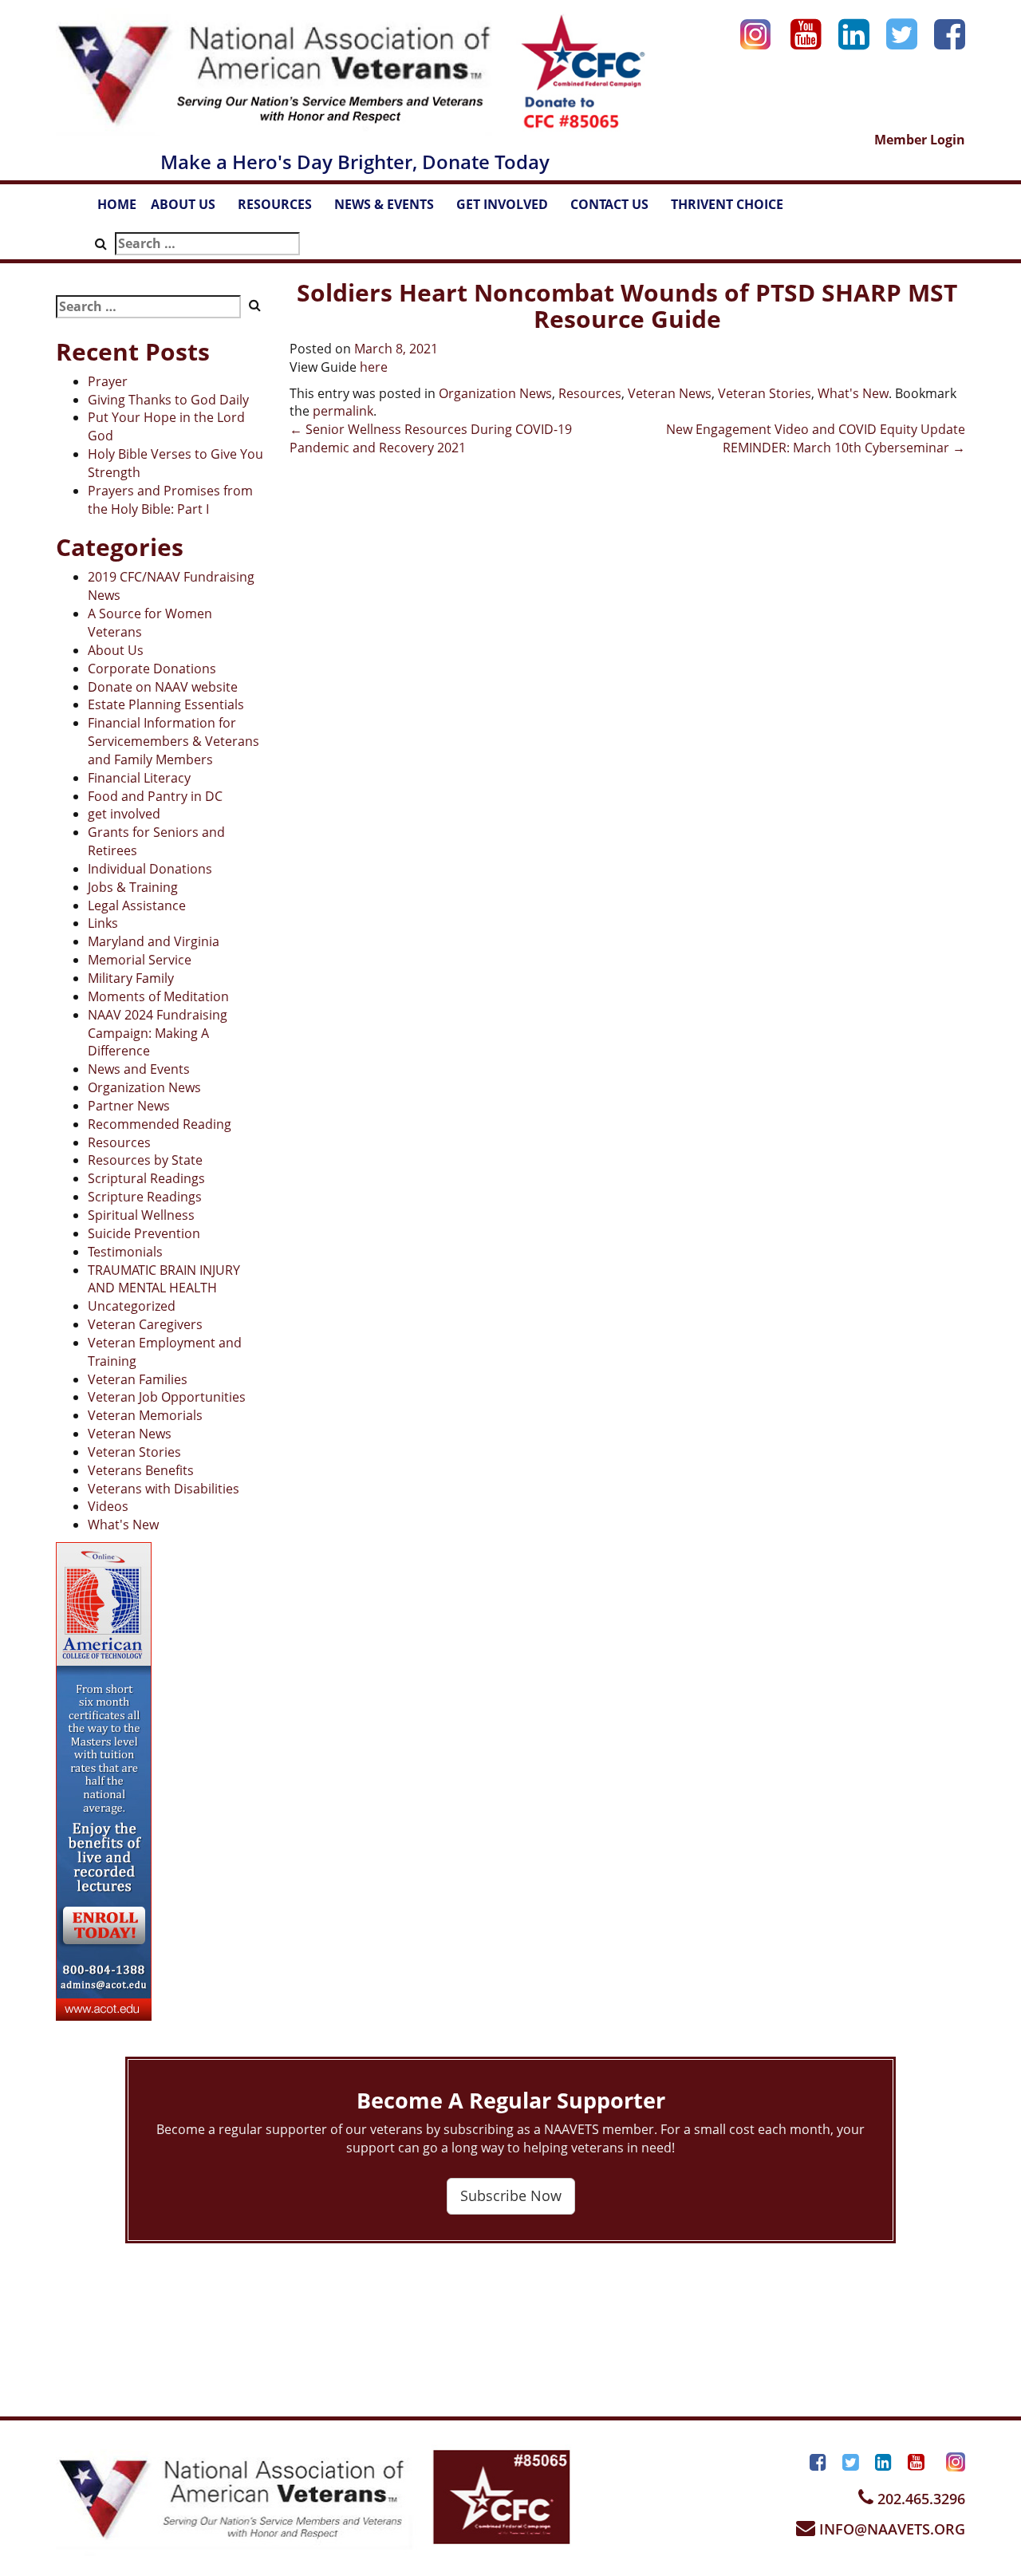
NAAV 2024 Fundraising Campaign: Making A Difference (158, 1033)
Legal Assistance (137, 905)
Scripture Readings (145, 1197)
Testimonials (125, 1252)
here (374, 367)
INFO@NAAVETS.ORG (890, 2529)
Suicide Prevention (144, 1233)
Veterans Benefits (141, 1470)
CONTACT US (617, 209)
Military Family (131, 978)
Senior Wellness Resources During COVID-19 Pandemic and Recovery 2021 (431, 438)
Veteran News (130, 1434)
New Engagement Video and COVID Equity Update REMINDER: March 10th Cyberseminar (816, 438)
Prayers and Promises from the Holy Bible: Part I (170, 500)
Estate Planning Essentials (166, 704)
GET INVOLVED (510, 209)
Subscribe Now (511, 2195)
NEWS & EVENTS (392, 209)
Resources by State (145, 1160)
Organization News (144, 1087)
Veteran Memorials (145, 1415)
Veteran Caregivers (145, 1324)
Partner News (129, 1106)
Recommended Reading (160, 1124)
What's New (123, 1525)
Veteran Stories (134, 1452)
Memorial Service (140, 960)
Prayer (108, 381)
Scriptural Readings (146, 1178)
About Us (116, 650)
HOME (117, 204)
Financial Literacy (139, 778)
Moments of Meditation (158, 996)
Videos (108, 1506)
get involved (124, 814)
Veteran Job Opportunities (167, 1397)
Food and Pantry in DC (155, 796)
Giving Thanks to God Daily (168, 400)
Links (103, 923)
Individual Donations (150, 869)
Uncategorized (132, 1306)
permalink (343, 411)
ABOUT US (191, 209)
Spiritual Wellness (141, 1215)
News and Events (139, 1069)
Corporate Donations (152, 669)
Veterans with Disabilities (164, 1489)
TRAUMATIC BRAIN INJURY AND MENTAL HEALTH (164, 1279)
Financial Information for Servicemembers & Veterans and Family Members (173, 741)
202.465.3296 (919, 2499)
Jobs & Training (133, 887)
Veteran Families (138, 1379)
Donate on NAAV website (163, 687)
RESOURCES (282, 209)
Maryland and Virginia (154, 941)
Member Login (920, 140)
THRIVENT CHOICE (727, 204)
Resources (119, 1142)
